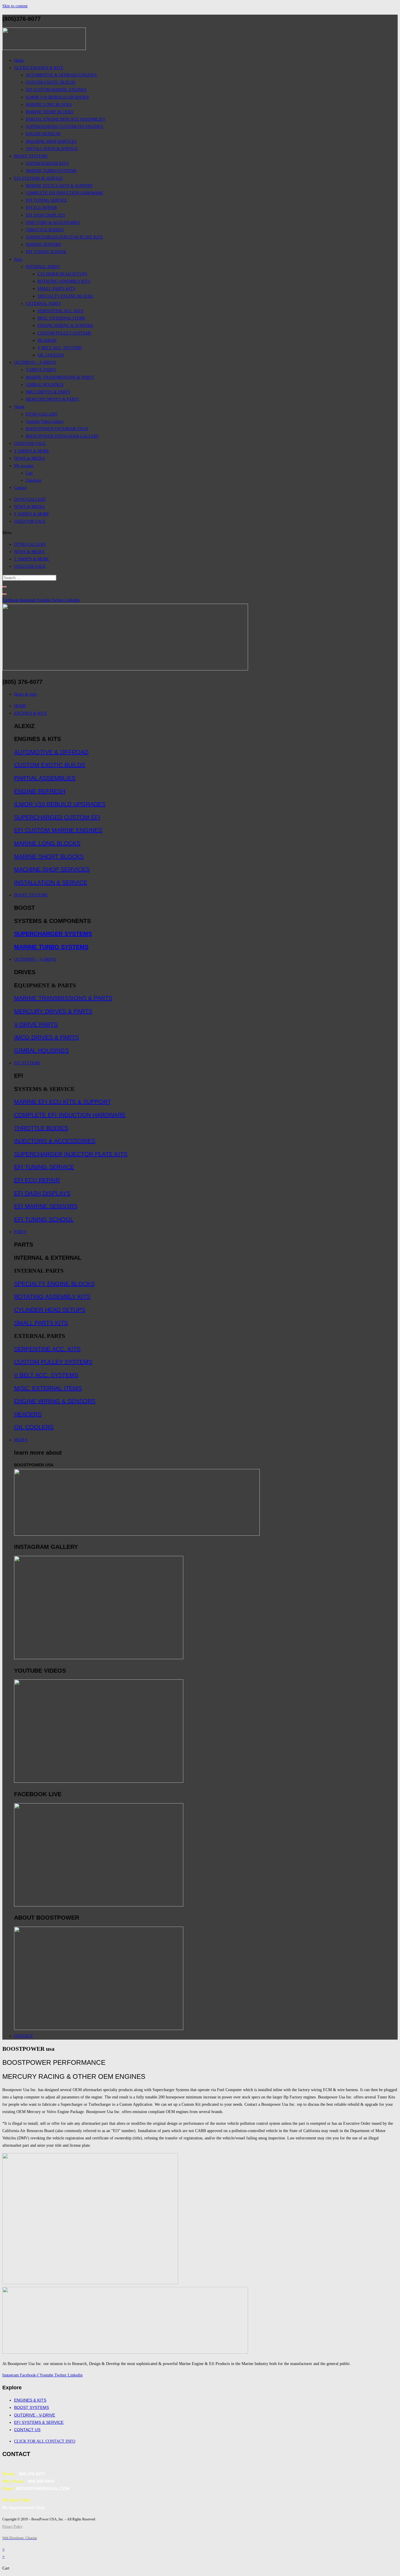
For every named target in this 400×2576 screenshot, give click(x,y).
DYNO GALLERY (30, 499)
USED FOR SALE (30, 521)
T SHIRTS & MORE (32, 514)
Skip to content (15, 6)
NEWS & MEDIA (29, 507)
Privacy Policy (12, 2527)
